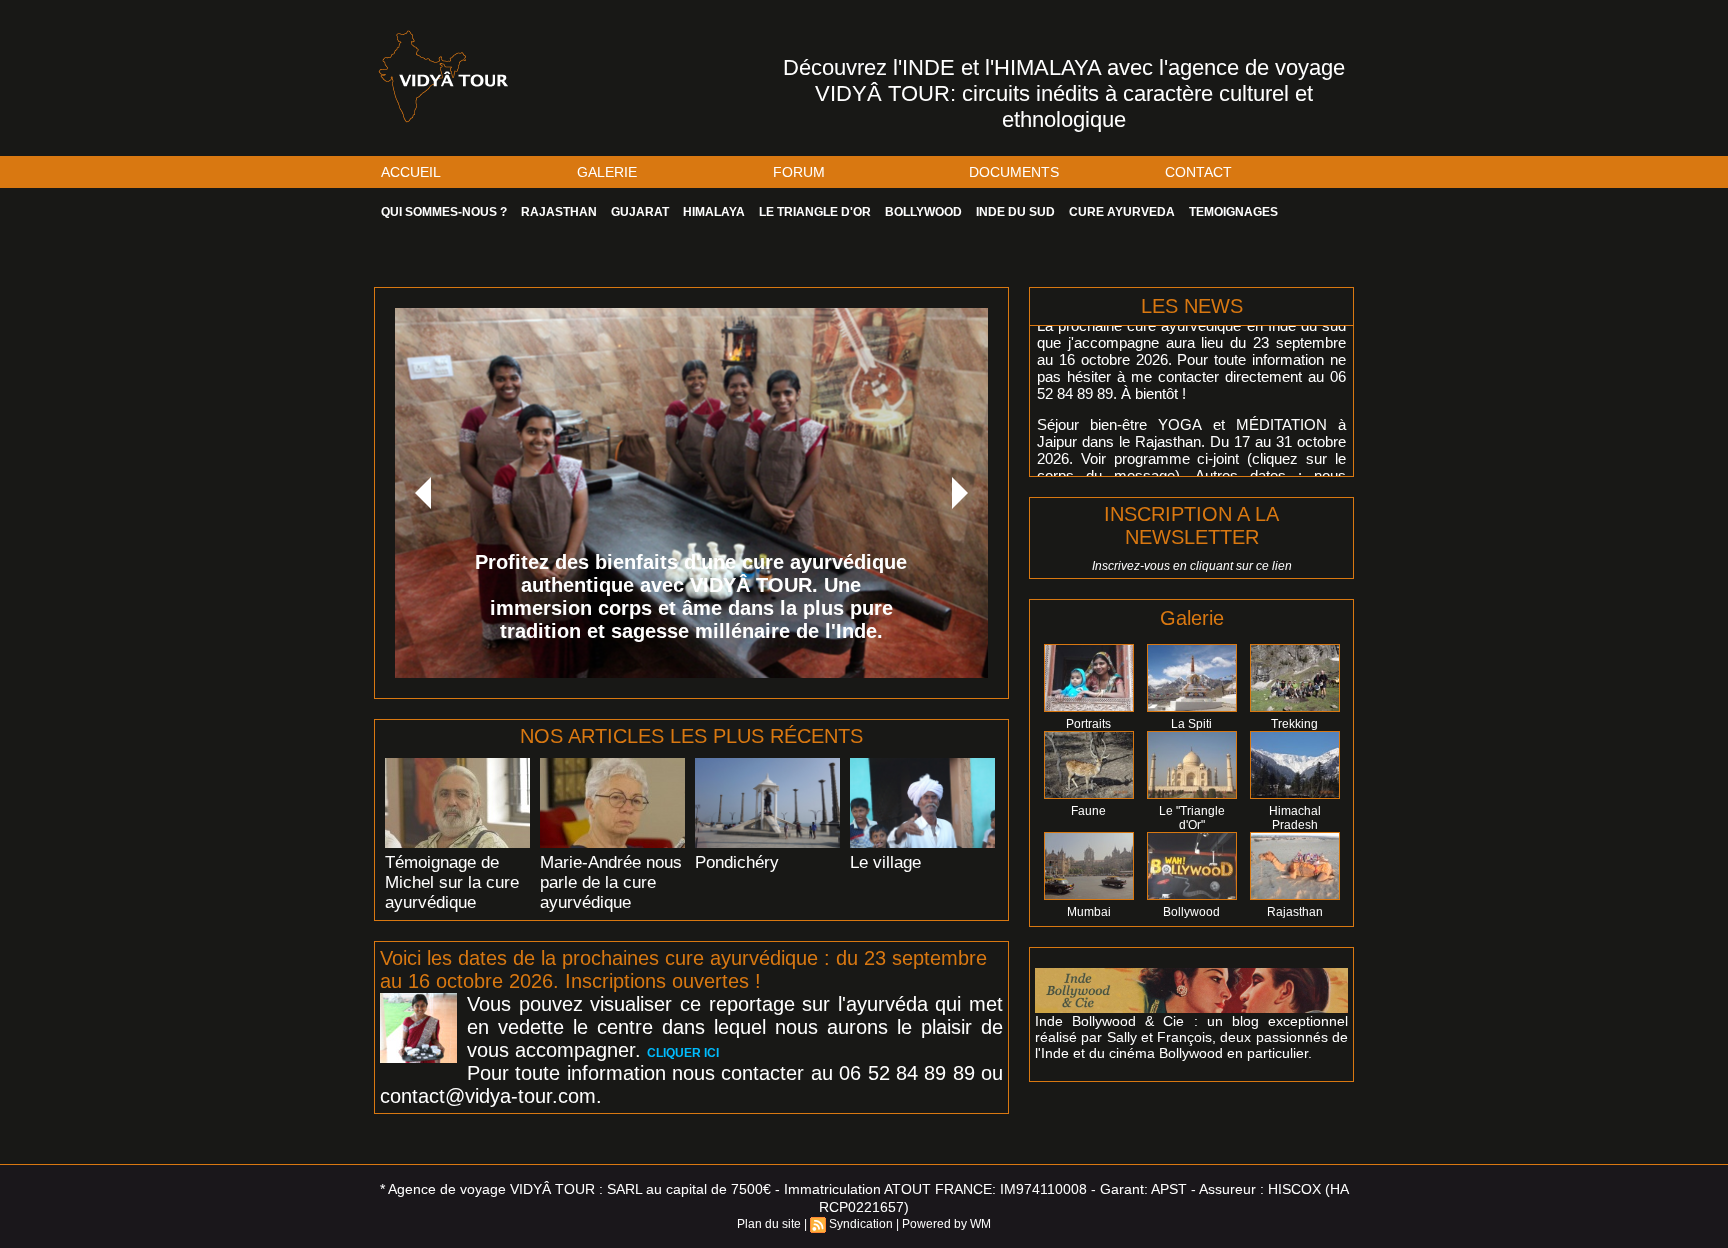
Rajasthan (1295, 912)
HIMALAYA (714, 212)
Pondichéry (737, 862)
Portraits (1088, 724)
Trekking (1294, 724)
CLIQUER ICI (683, 1053)
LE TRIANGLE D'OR (815, 212)
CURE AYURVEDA (1122, 212)
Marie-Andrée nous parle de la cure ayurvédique (611, 882)
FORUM (799, 172)
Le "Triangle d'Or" (1192, 818)
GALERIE (607, 172)
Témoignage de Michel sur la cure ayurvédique (452, 882)
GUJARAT (640, 212)
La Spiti (1191, 724)
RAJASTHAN (559, 212)
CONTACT (1198, 172)
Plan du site (769, 1224)
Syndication (861, 1224)
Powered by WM (946, 1224)
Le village (885, 862)
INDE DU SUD (1015, 212)
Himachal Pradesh (1295, 818)
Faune (1088, 811)
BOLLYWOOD (923, 212)
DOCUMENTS (1014, 172)
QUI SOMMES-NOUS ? (444, 212)
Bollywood (1191, 912)
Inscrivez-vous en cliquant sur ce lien (1192, 566)
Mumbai (1089, 912)
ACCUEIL (411, 172)
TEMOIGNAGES (1233, 212)
